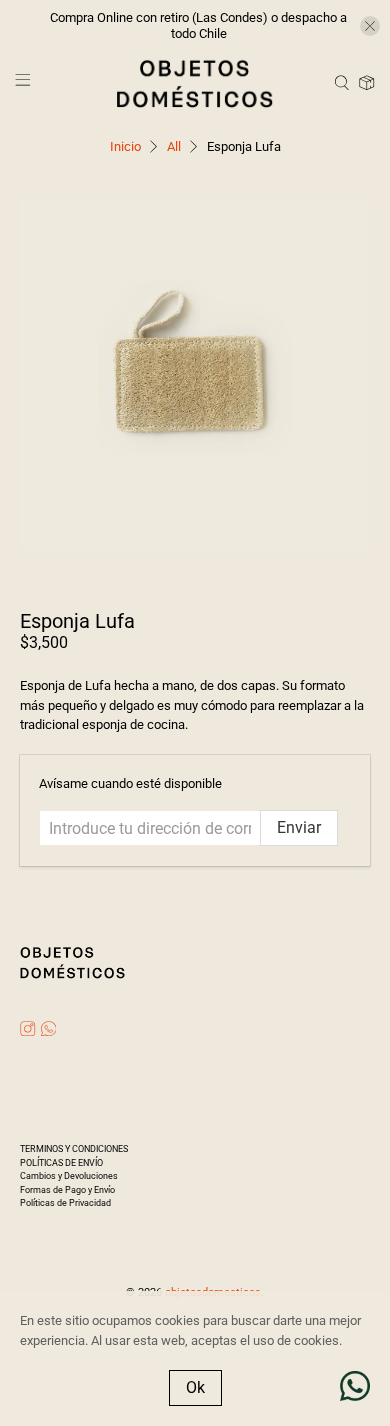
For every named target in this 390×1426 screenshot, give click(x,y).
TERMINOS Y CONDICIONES (74, 1149)
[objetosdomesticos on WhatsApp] (49, 1030)
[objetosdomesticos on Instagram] (28, 1030)
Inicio (125, 146)
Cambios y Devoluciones (69, 1176)
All (174, 146)
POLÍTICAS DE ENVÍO (61, 1163)
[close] (370, 26)
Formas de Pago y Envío (67, 1190)
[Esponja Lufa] (195, 375)
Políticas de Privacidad (65, 1203)
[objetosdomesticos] (195, 83)
